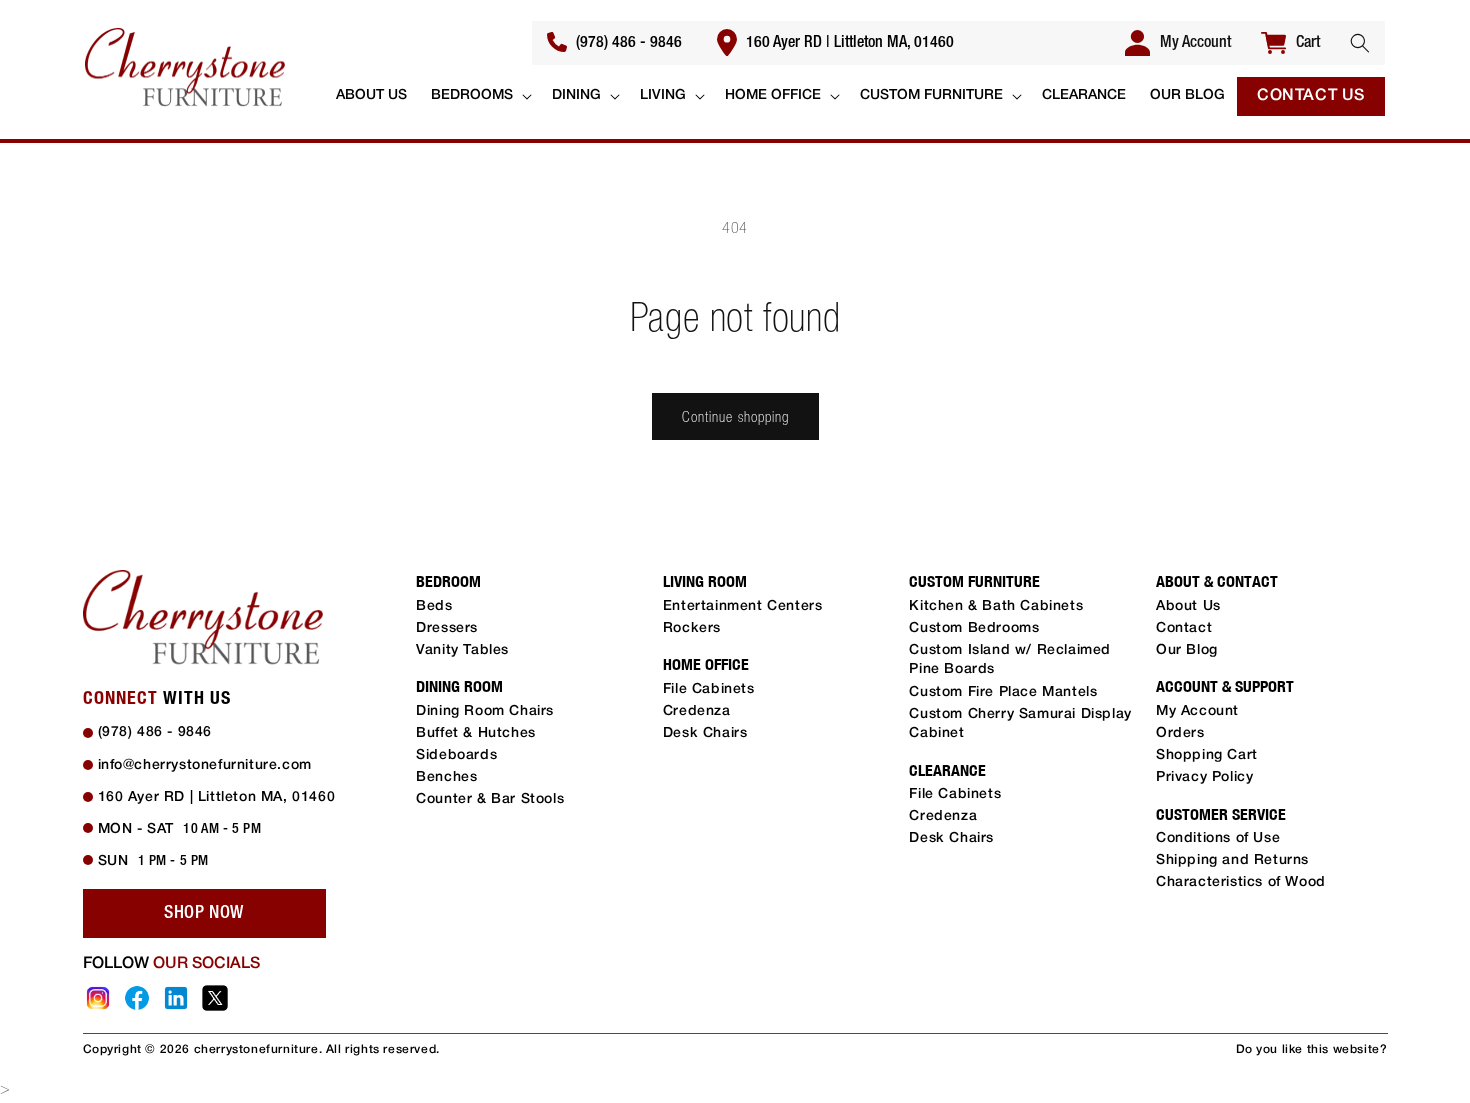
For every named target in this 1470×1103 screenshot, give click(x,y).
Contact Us (1311, 96)
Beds (434, 606)
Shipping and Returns (1232, 860)
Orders (1180, 733)
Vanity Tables (462, 650)
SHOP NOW (204, 913)
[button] (1360, 43)
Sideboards (456, 755)
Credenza (697, 711)
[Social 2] (137, 998)
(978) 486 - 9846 (627, 43)
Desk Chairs (705, 733)
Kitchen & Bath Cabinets (996, 606)
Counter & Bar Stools (490, 799)
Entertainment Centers (743, 606)
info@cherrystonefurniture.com (205, 765)
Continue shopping (735, 416)
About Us (1188, 606)
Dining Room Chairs (485, 711)
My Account (1197, 711)
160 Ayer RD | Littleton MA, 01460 (848, 43)
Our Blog (1187, 650)
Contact (1184, 628)
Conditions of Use (1218, 838)
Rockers (692, 628)
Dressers (447, 628)
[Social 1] (98, 998)
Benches (446, 777)
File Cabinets (709, 689)
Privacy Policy (1204, 777)
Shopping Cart (1207, 755)
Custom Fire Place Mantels (1003, 692)
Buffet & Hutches (476, 733)
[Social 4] (215, 998)
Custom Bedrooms (974, 628)
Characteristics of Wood (1241, 882)
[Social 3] (176, 998)
